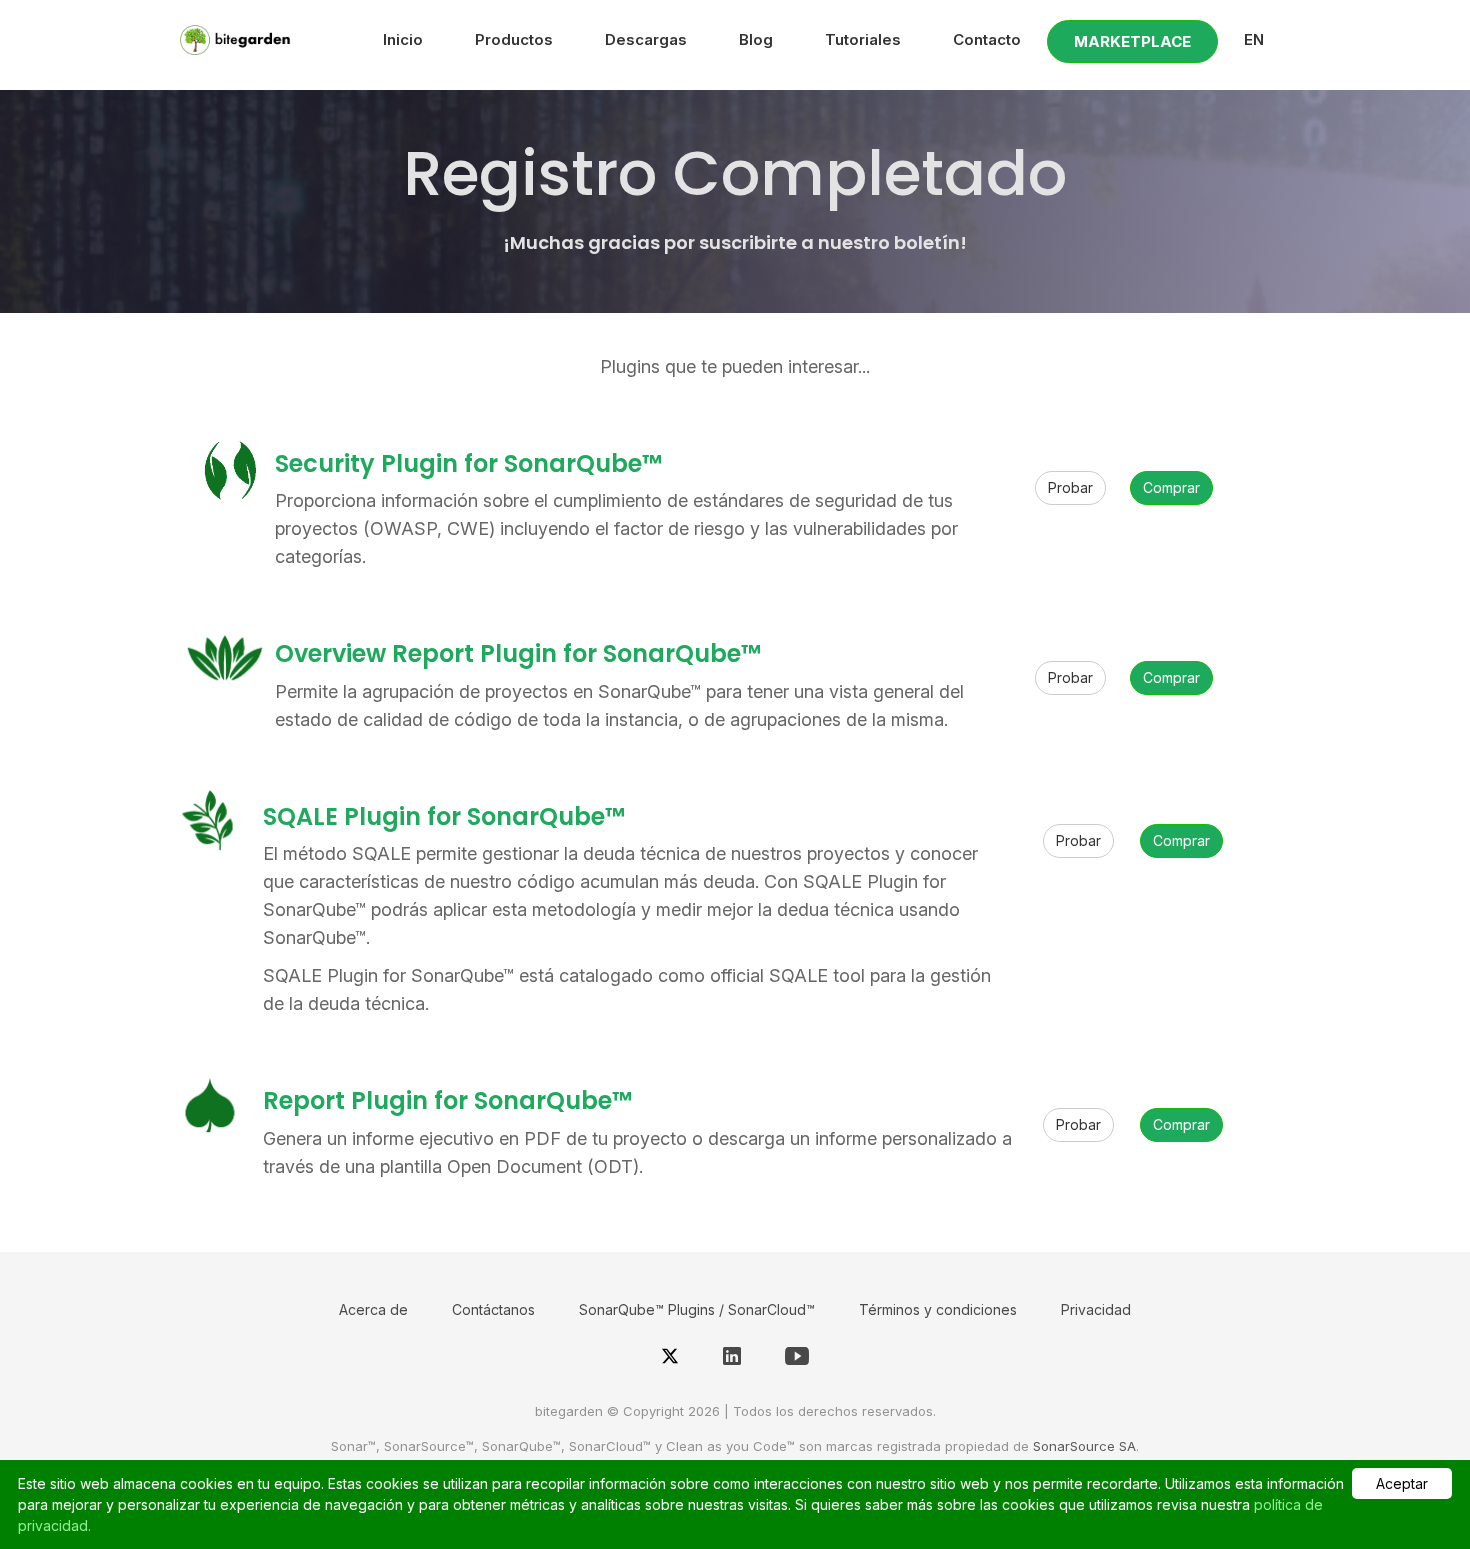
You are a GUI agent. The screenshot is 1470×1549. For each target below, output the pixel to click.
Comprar (1171, 487)
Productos (514, 39)
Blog (756, 39)
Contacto (987, 39)
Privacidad (1096, 1309)
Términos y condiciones (938, 1309)
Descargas (646, 39)
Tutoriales (863, 39)
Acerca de (373, 1309)
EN (1254, 39)
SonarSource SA (1084, 1446)
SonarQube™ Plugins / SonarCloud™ (697, 1309)
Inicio (403, 39)
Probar (1070, 487)
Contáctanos (493, 1309)
